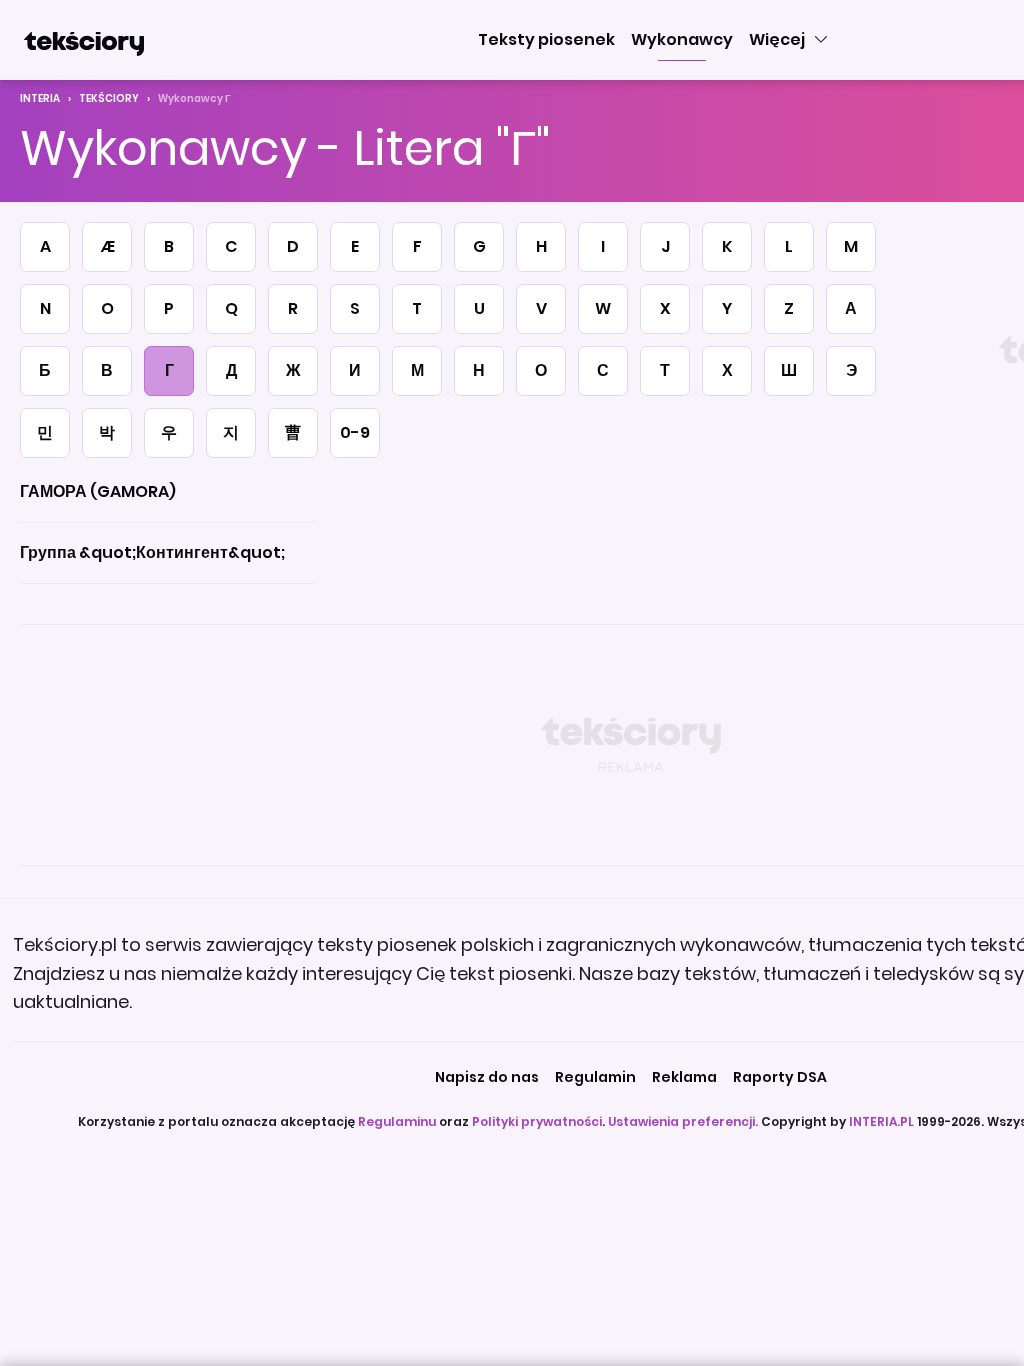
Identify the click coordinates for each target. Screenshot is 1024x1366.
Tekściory (109, 98)
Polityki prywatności (537, 1121)
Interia (40, 98)
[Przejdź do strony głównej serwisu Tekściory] (84, 40)
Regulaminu (397, 1121)
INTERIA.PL (881, 1121)
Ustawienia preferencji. (683, 1121)
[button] (546, 40)
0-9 (355, 432)
